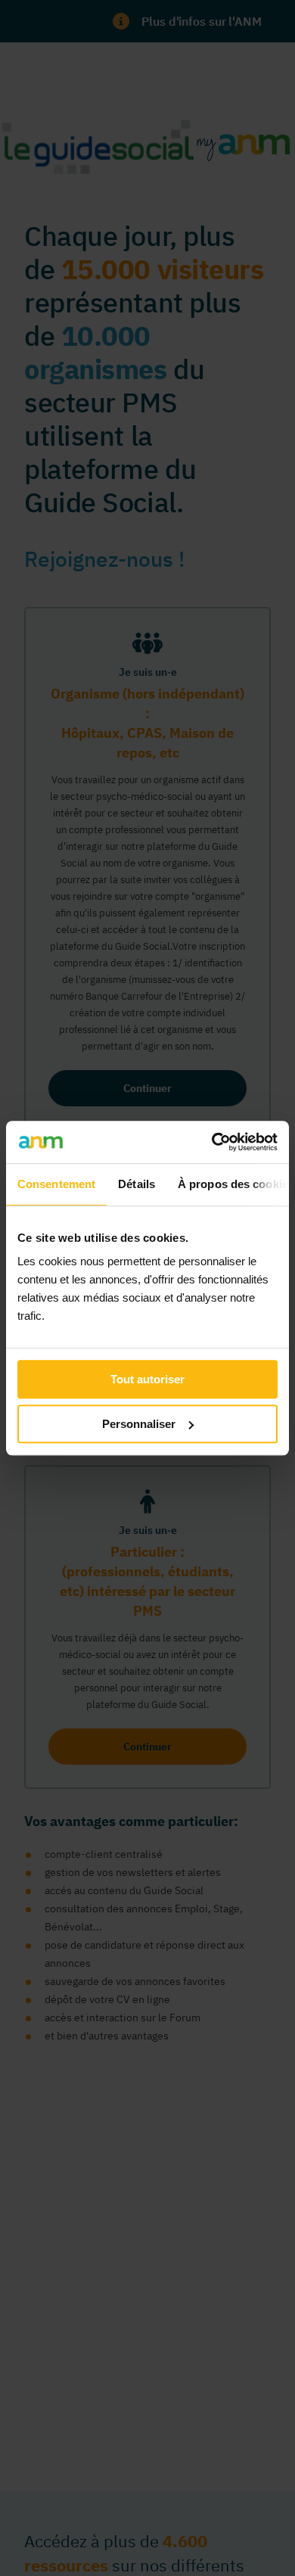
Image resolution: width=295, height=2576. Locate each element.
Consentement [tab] (56, 1184)
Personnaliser (139, 1424)
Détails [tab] (137, 1184)
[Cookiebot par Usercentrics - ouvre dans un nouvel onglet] (212, 1142)
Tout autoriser (147, 1379)
